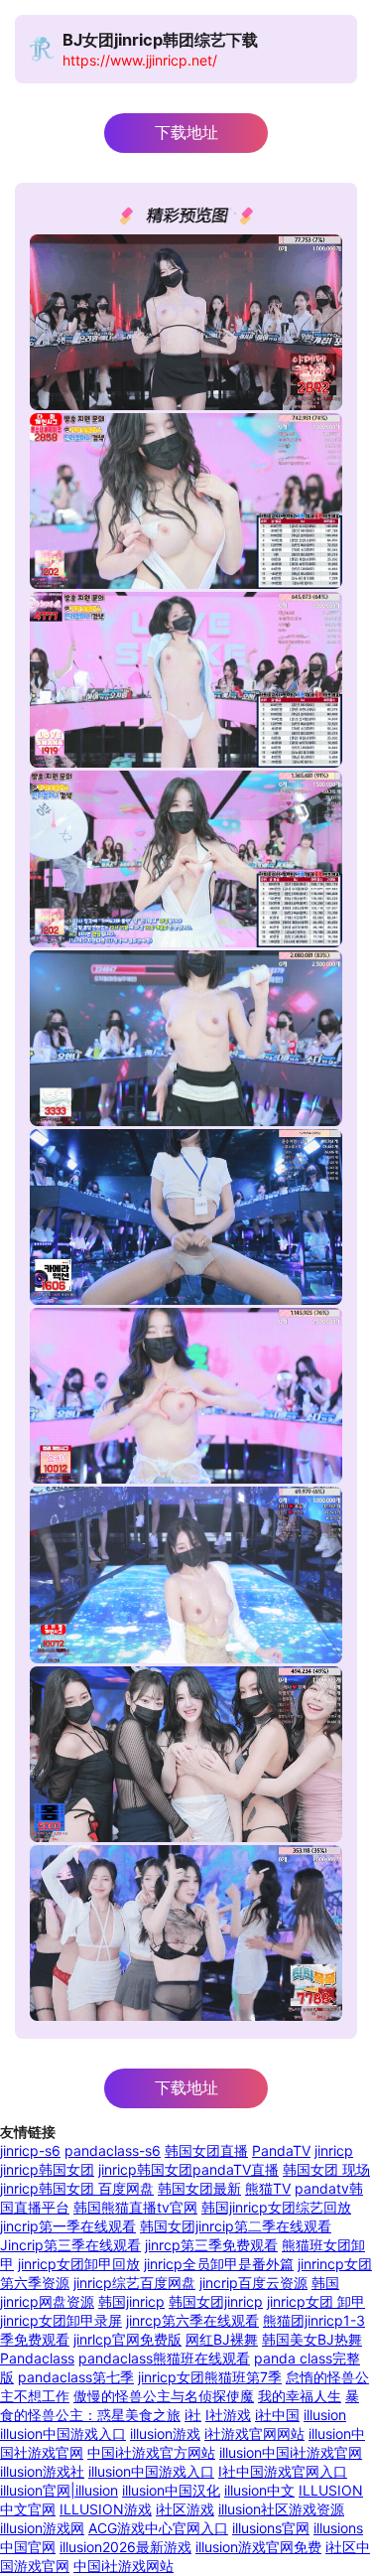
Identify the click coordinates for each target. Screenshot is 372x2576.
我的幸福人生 (300, 2396)
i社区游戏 (185, 2509)
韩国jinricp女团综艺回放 (276, 2207)
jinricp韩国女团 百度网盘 (77, 2188)
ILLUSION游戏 (106, 2509)
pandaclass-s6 (113, 2150)
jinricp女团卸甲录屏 (61, 2320)
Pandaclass (37, 2358)
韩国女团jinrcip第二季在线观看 (236, 2226)
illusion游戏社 (42, 2471)
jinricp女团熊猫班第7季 (210, 2377)
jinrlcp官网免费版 (127, 2339)
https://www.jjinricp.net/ (140, 60)
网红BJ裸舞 (222, 2339)
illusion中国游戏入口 (63, 2433)
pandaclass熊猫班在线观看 (164, 2358)
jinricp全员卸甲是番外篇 (219, 2264)
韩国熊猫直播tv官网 (135, 2207)
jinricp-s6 (30, 2150)
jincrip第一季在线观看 (68, 2226)
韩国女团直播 (206, 2150)
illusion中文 (259, 2490)
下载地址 (186, 133)
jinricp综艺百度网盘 (134, 2283)
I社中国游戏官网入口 (283, 2471)
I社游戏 (228, 2415)
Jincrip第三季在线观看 (70, 2245)
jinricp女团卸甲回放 (79, 2264)
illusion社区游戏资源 (281, 2509)
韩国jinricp (131, 2301)
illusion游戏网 (42, 2528)
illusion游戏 (165, 2433)
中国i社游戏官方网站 (151, 2452)
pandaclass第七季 (76, 2377)
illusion (325, 2415)
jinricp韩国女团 (47, 2169)
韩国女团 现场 (326, 2169)
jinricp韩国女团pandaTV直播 (188, 2169)
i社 (193, 2415)
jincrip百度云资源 (253, 2283)
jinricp (334, 2150)
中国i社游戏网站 (124, 2566)
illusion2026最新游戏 (125, 2547)
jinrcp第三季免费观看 (211, 2245)
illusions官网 (271, 2528)
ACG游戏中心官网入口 (158, 2528)
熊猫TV (268, 2188)
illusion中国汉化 (171, 2490)
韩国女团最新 (199, 2188)
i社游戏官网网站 (254, 2433)
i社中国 (277, 2415)
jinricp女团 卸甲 (316, 2301)
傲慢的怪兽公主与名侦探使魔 (164, 2396)
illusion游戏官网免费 (258, 2547)
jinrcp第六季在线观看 (192, 2320)
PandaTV (281, 2150)
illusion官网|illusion (59, 2490)
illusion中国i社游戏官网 (291, 2452)
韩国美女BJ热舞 (312, 2339)
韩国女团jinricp (216, 2301)
